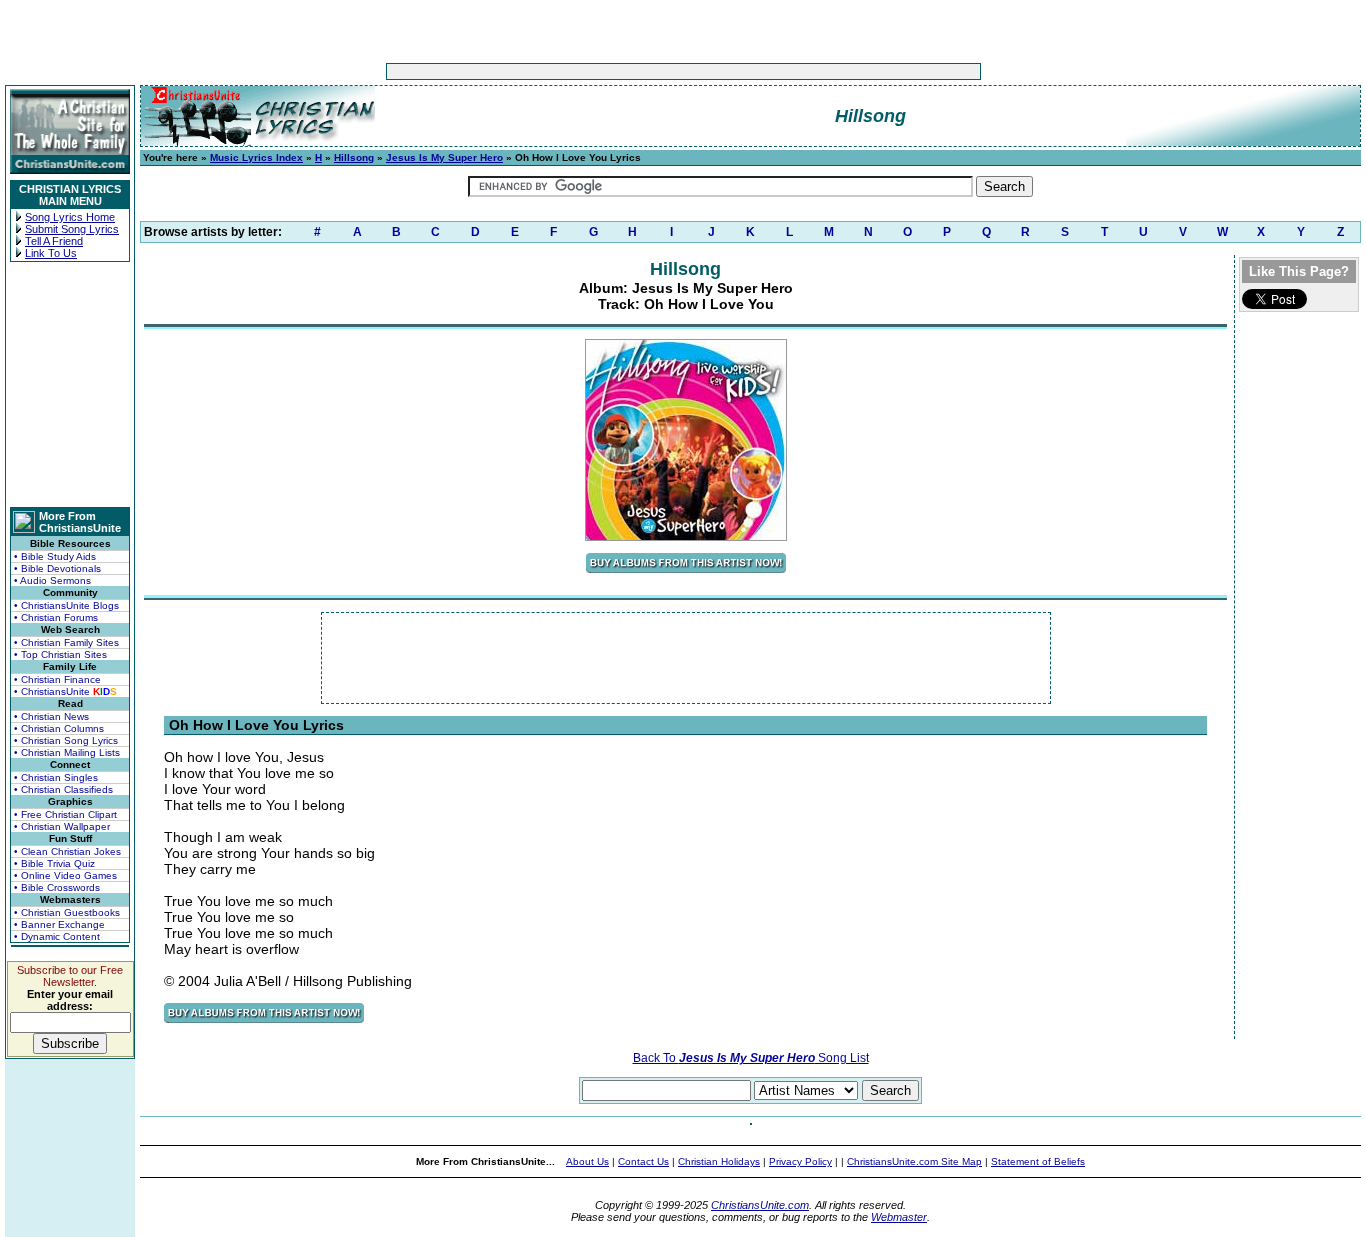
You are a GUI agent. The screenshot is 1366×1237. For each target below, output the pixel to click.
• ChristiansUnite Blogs (66, 605)
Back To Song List (751, 1058)
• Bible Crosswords (57, 887)
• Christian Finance (57, 679)
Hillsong (354, 157)
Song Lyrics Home (70, 217)
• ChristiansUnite (65, 691)
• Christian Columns (59, 728)
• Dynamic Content (57, 936)
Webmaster (899, 1217)
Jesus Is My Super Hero (444, 157)
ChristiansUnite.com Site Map (914, 1161)
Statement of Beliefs (1038, 1161)
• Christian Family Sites (66, 642)
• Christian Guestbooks (67, 912)
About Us (587, 1161)
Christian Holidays (719, 1161)
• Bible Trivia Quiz (54, 863)
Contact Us (643, 1161)
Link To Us (51, 253)
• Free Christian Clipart (65, 814)
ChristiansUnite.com (760, 1205)
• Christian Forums (56, 617)
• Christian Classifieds (63, 789)
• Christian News (51, 716)
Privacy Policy (800, 1161)
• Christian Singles (56, 777)
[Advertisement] (621, 71)
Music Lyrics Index (256, 157)
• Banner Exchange (59, 924)
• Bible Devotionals (57, 568)
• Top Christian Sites (60, 654)
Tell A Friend (54, 241)
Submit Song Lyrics (72, 229)
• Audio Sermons (52, 580)
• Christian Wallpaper (62, 826)
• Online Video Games (65, 875)
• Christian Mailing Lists (67, 752)
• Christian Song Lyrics (66, 740)
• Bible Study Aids (55, 556)
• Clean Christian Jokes (67, 851)
